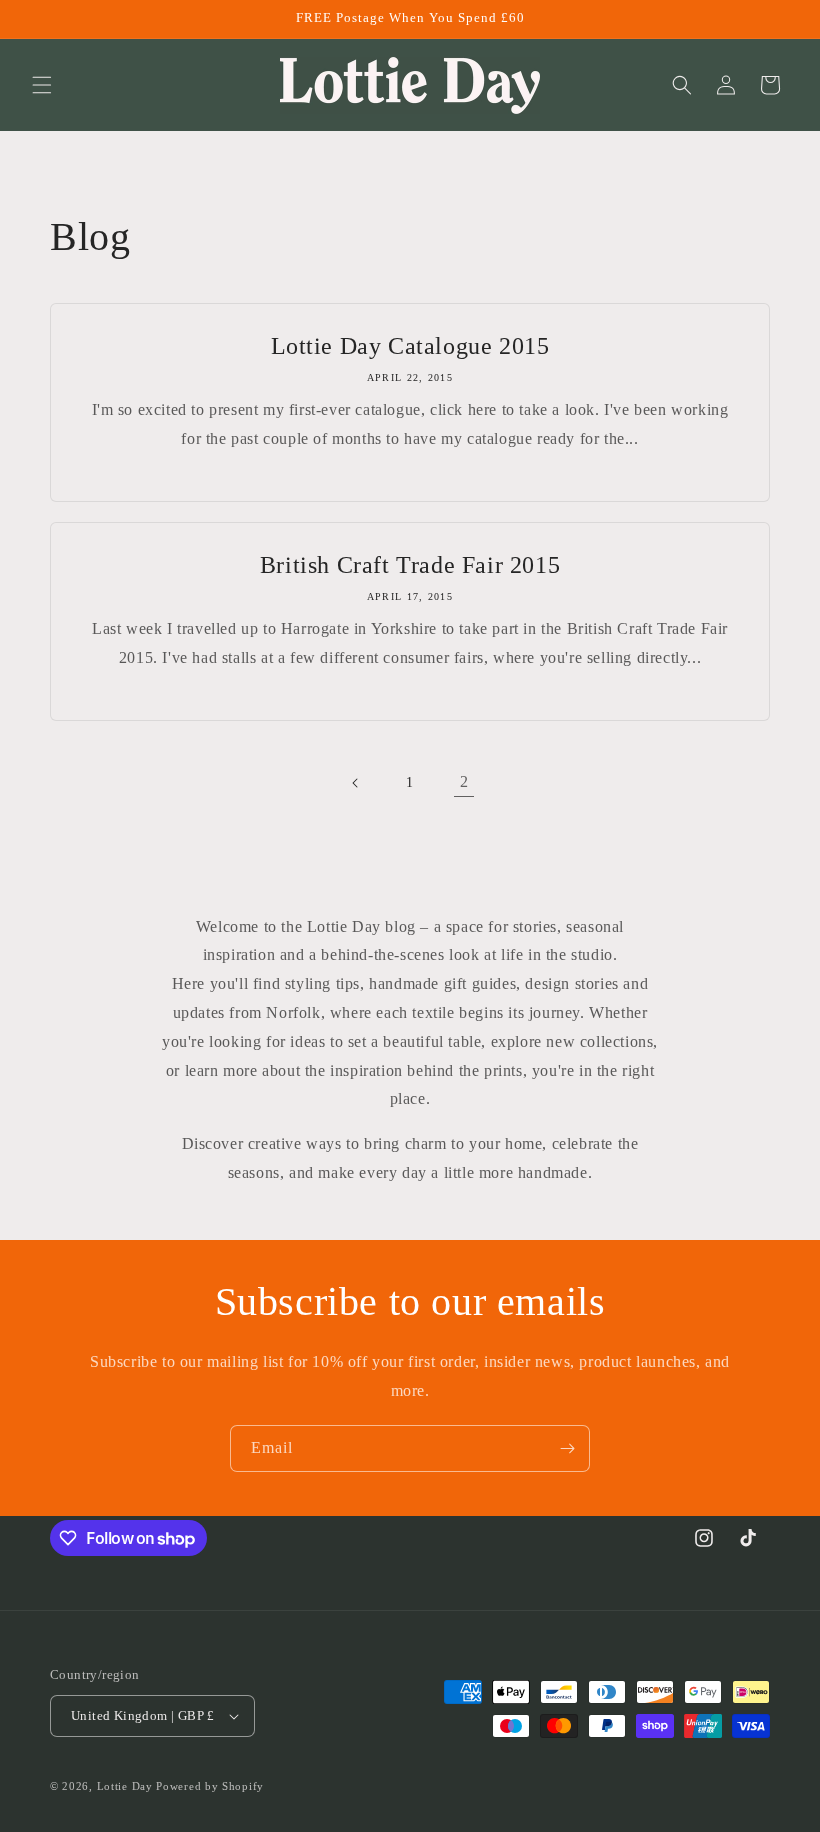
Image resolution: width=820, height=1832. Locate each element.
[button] (42, 85)
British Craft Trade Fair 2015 (410, 565)
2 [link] (464, 781)
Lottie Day (125, 1786)
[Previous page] (356, 783)
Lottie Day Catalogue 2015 (410, 346)
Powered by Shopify (210, 1786)
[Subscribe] (567, 1448)
